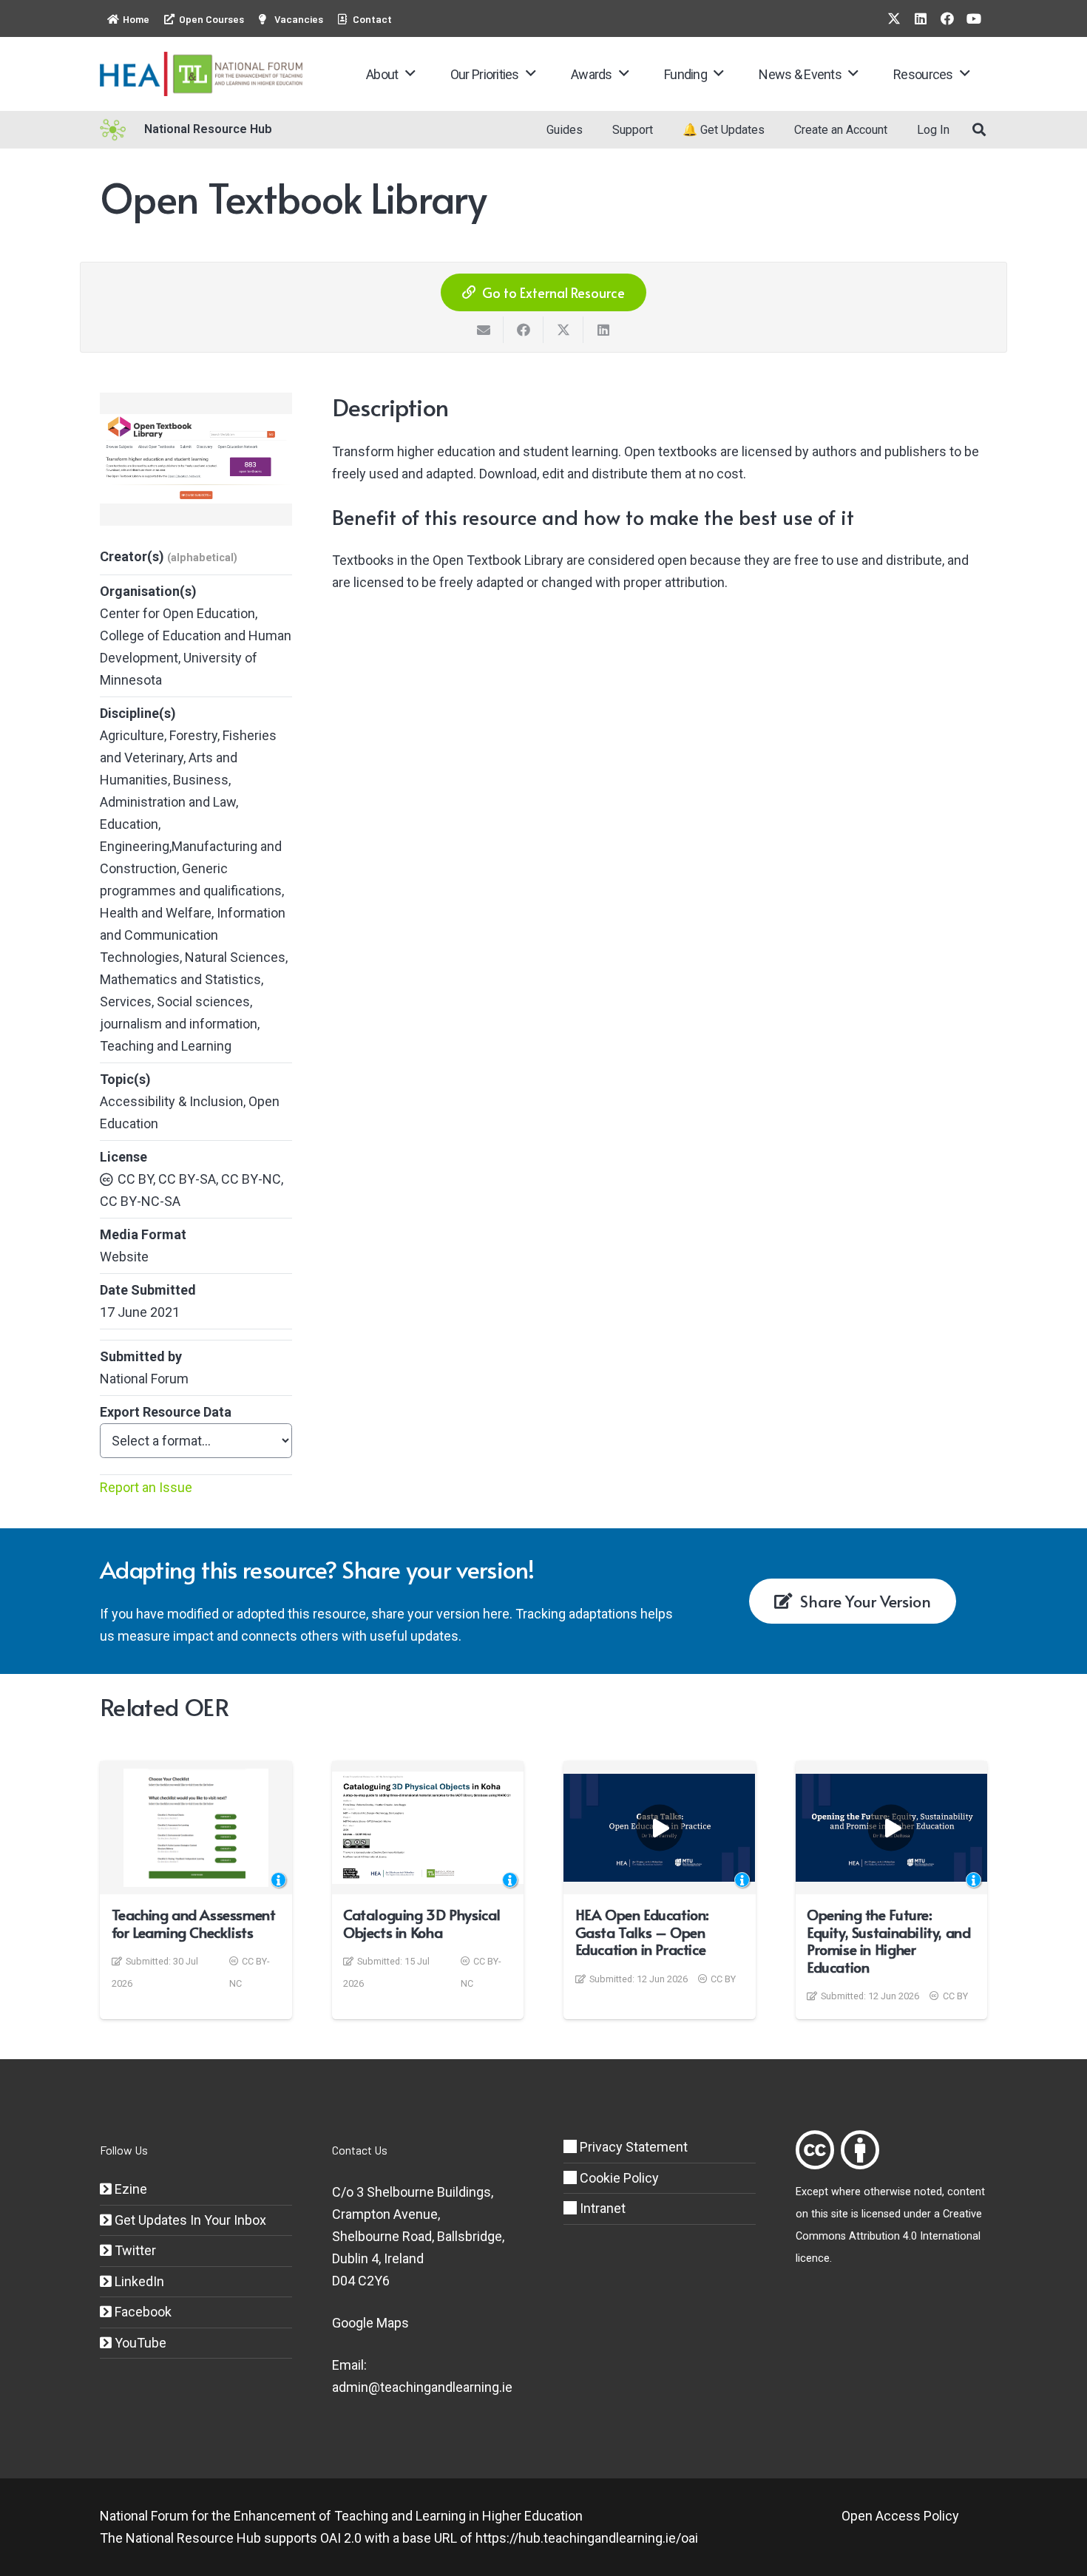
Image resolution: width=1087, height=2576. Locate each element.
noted (928, 2192)
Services (126, 1001)
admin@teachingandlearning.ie (422, 2387)
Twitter (134, 2250)
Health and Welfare (156, 913)
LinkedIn (138, 2281)
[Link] (815, 2150)
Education (129, 824)
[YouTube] (974, 18)
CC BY (723, 1979)
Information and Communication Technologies (193, 935)
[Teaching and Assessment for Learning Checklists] (196, 1828)
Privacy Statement (632, 2147)
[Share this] (524, 330)
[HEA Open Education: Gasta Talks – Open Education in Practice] (660, 1828)
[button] (410, 74)
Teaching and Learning (166, 1046)
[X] (894, 18)
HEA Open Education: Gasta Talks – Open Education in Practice (642, 1932)
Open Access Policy (900, 2516)
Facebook (142, 2312)
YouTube (139, 2343)
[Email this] (484, 330)
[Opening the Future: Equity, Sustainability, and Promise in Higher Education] (892, 1828)
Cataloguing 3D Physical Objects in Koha (422, 1923)
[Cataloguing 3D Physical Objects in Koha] (428, 1828)
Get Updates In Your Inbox (189, 2220)
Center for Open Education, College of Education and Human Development (196, 635)
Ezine (129, 2189)
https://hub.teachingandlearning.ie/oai (587, 2538)
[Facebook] (947, 18)
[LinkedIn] (921, 18)
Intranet (601, 2208)
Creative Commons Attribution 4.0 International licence (889, 2236)
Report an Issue (146, 1487)
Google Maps (370, 2323)
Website (124, 1257)
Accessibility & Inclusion (172, 1101)
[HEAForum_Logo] (202, 74)
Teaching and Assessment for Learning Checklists (194, 1923)
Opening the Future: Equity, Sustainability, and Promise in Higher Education (888, 1941)
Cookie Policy (618, 2178)
